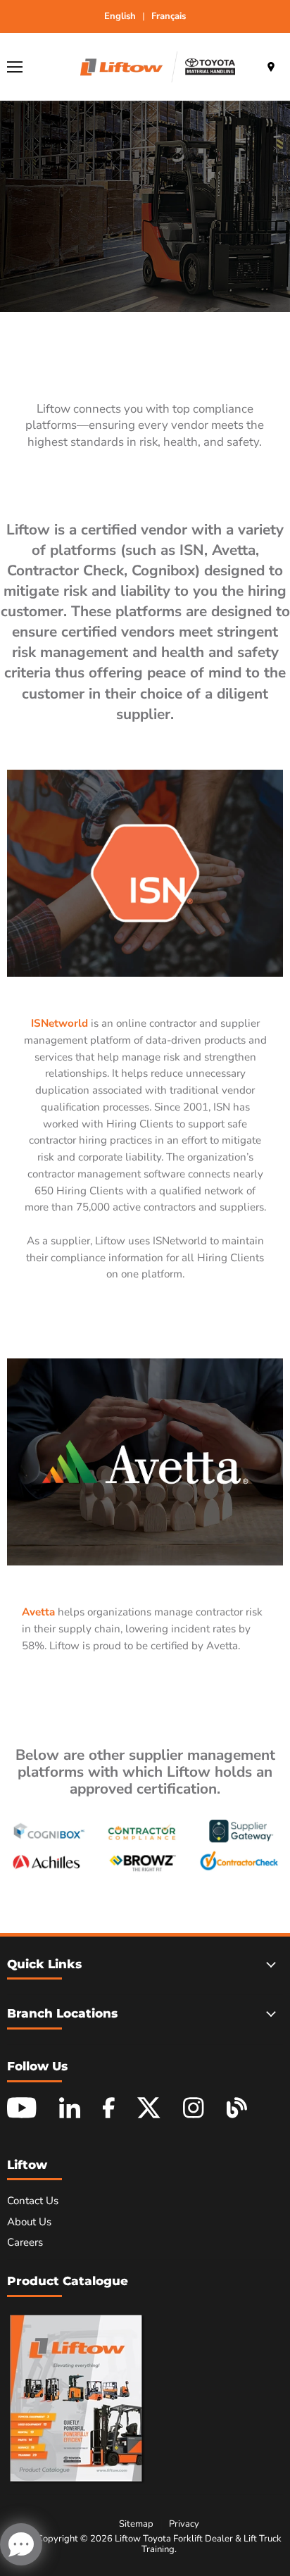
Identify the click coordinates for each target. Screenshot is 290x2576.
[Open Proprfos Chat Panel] (21, 2544)
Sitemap (136, 2524)
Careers (25, 2242)
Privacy (184, 2524)
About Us (29, 2222)
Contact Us (33, 2201)
